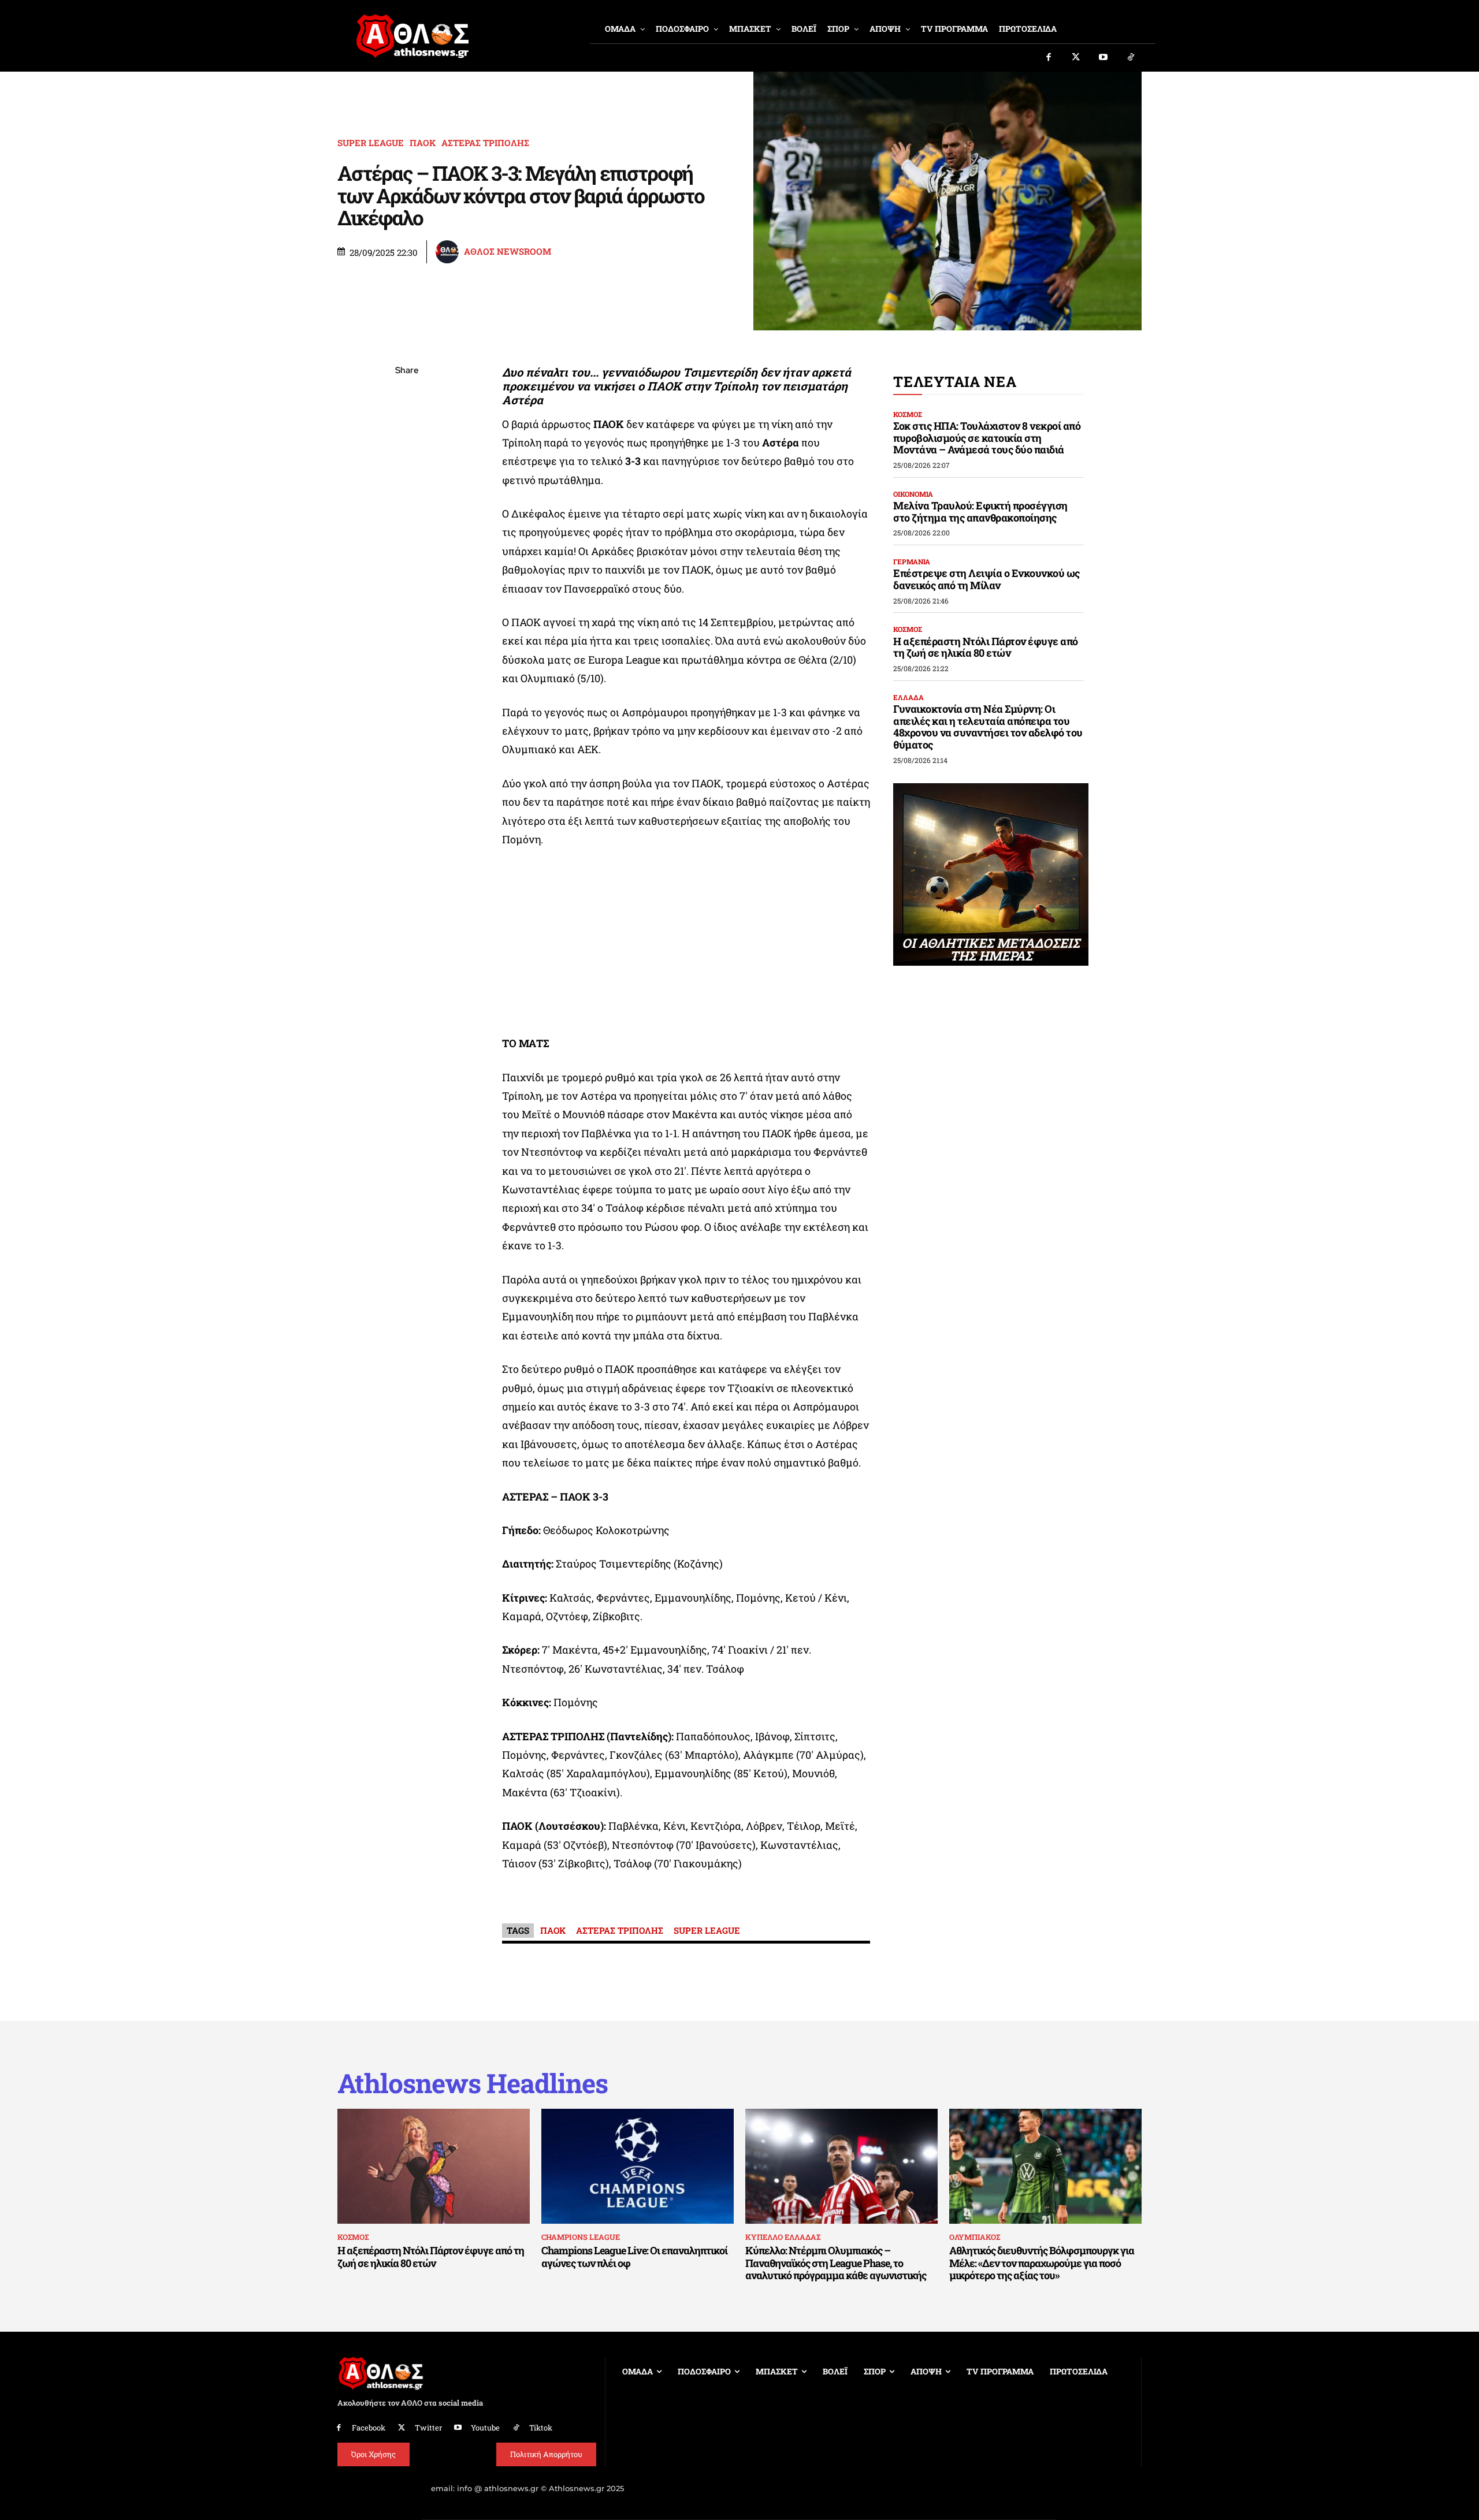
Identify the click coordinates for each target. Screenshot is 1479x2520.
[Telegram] (407, 507)
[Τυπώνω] (407, 561)
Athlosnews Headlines (473, 2083)
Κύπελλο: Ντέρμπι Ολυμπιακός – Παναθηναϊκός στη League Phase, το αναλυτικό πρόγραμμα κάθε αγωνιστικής (836, 2263)
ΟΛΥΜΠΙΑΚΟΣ (975, 2237)
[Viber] (407, 480)
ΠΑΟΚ (423, 143)
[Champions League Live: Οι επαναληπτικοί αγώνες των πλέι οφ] (638, 2167)
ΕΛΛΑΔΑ (908, 697)
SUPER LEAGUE (371, 143)
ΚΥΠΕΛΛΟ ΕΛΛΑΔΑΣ (783, 2237)
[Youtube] (1103, 58)
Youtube (485, 2428)
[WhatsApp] (407, 453)
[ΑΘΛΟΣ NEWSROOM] (449, 252)
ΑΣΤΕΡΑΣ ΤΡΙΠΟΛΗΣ (485, 143)
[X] (407, 426)
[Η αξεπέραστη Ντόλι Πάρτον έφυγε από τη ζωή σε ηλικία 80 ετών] (434, 2167)
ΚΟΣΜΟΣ (908, 414)
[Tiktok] (1131, 58)
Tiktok (541, 2428)
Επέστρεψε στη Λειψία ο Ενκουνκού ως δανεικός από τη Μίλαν (986, 579)
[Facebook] (1049, 58)
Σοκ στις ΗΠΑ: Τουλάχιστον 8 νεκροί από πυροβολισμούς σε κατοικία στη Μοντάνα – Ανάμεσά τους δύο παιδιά (987, 438)
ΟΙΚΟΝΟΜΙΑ (913, 494)
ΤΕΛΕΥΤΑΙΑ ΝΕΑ (955, 381)
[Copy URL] (407, 534)
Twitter (428, 2428)
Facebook (369, 2428)
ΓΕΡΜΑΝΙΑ (912, 561)
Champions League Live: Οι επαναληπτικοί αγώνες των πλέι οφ (634, 2257)
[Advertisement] (686, 944)
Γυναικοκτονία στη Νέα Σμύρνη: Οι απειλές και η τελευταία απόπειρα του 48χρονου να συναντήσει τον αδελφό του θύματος (988, 727)
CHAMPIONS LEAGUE (581, 2237)
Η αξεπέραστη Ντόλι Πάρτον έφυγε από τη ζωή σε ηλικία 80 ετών (986, 647)
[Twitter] (1076, 58)
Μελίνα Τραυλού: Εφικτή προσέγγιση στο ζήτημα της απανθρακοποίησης (980, 511)
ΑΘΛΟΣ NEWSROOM (508, 252)
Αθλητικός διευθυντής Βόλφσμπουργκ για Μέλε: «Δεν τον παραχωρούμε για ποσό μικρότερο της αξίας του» (1042, 2263)
